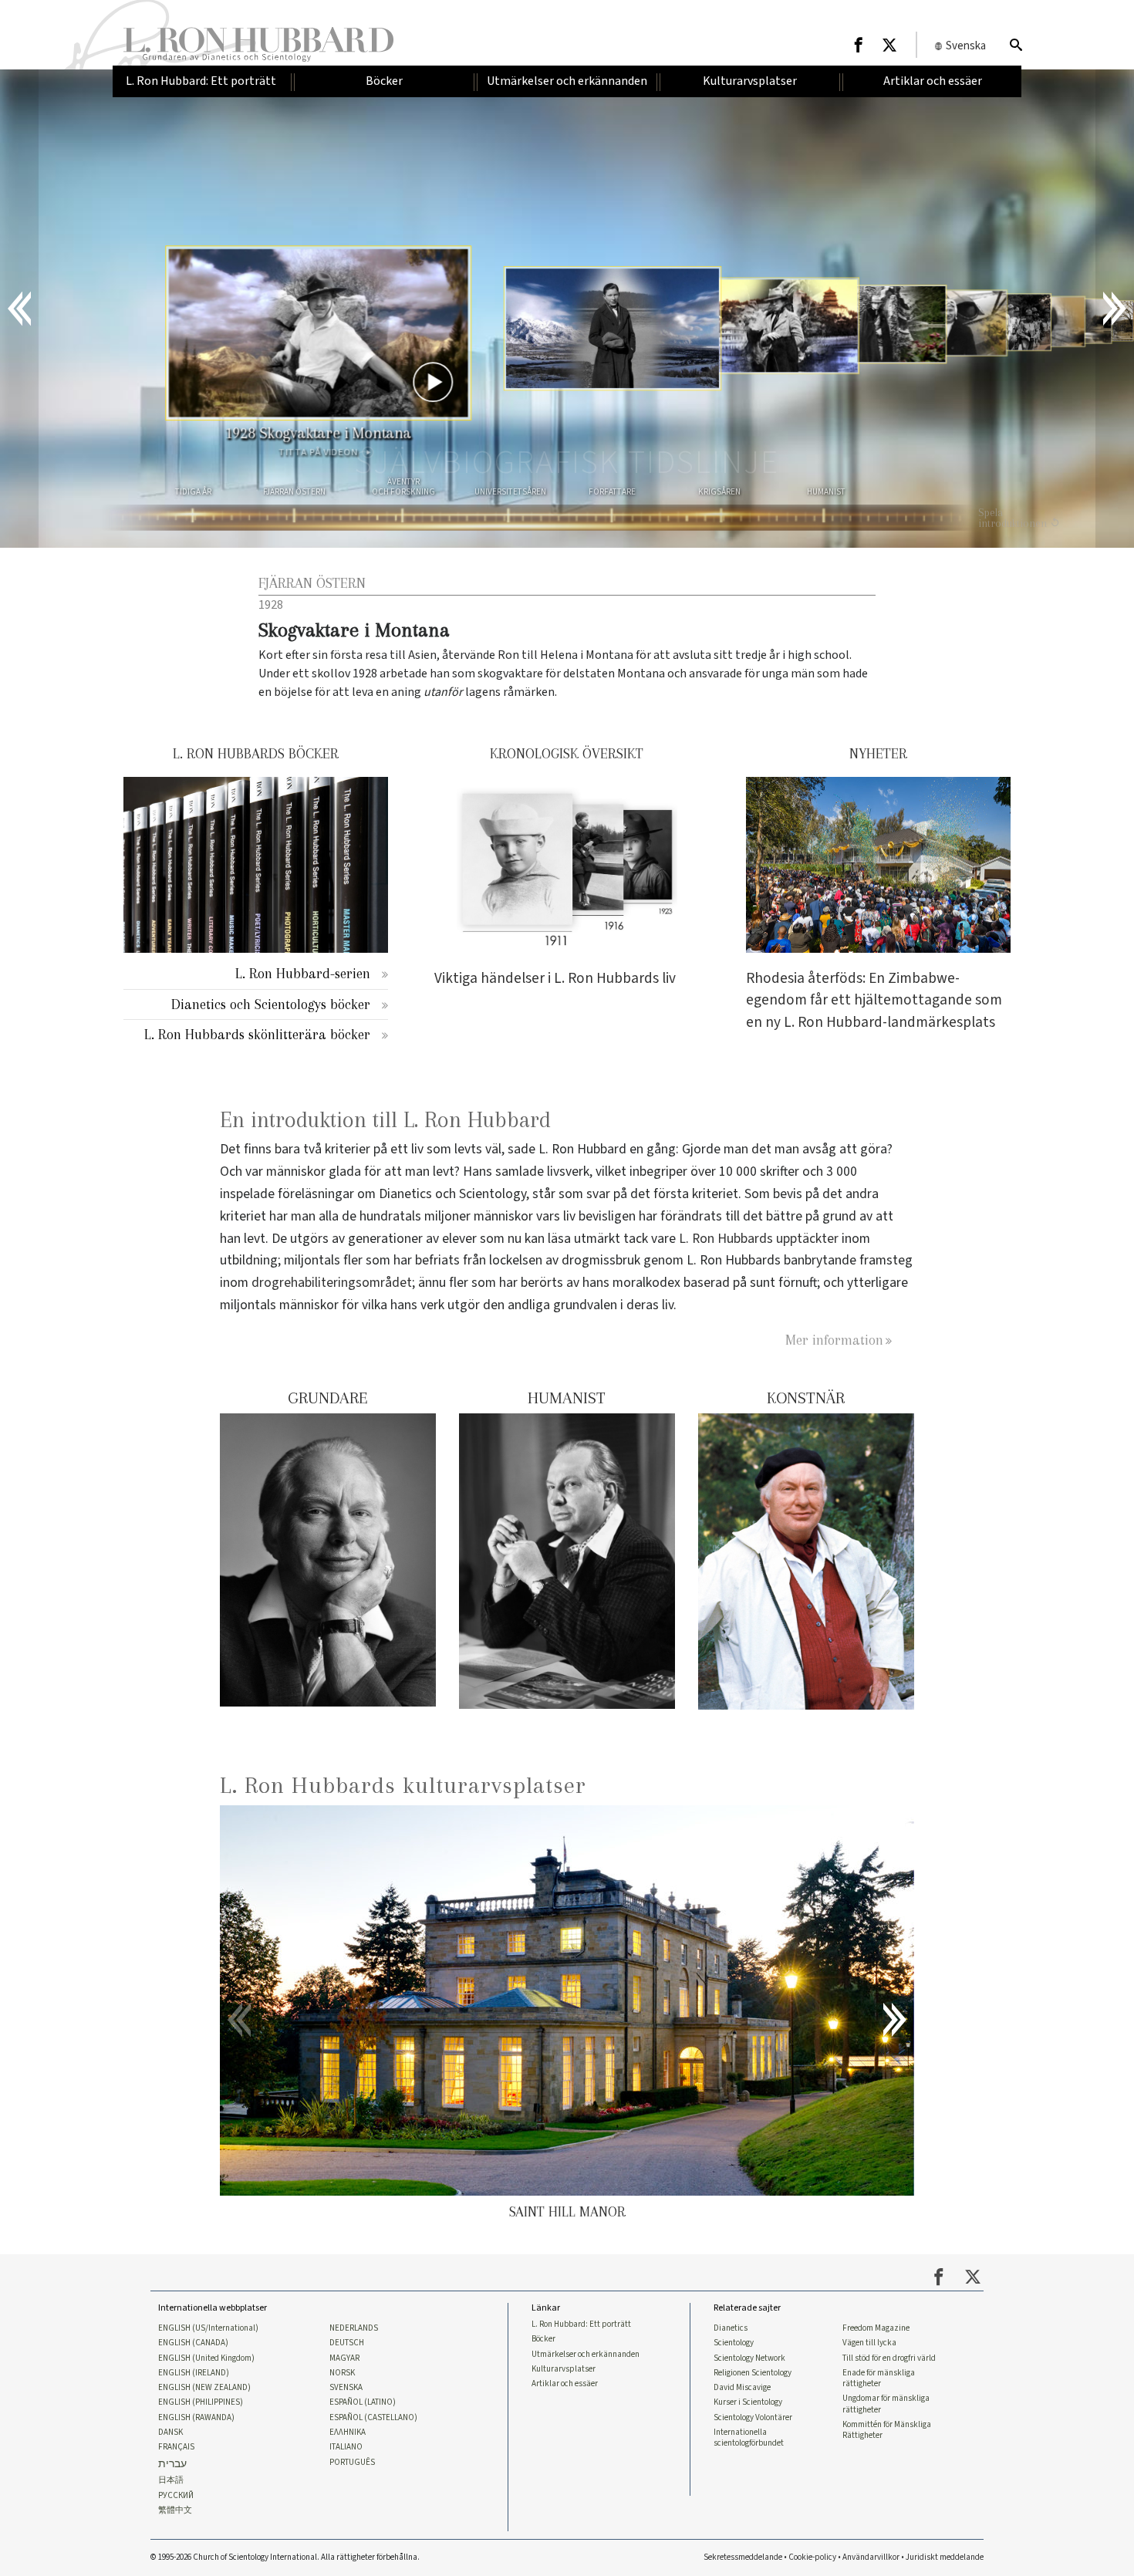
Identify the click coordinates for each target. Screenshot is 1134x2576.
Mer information (834, 1340)
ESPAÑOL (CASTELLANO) (373, 2418)
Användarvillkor (871, 2557)
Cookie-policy (812, 2557)
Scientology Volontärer (753, 2418)
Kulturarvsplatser (564, 2369)
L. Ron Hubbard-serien (303, 973)
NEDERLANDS (354, 2328)
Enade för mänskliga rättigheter (879, 2378)
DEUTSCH (347, 2343)
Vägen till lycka (869, 2343)
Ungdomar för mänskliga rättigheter (886, 2404)
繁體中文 (175, 2510)
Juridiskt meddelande (945, 2557)
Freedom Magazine (876, 2328)
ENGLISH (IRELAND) (194, 2373)
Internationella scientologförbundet (749, 2438)
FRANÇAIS (176, 2447)
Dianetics (731, 2328)
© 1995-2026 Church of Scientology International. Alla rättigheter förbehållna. (285, 2557)
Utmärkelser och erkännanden (586, 2355)
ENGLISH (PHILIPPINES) (201, 2402)
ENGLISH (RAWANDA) (196, 2418)
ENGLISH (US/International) (208, 2328)
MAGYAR (344, 2358)
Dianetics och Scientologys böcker (271, 1004)
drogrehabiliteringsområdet (332, 1283)
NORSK (342, 2373)
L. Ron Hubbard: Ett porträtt (581, 2324)
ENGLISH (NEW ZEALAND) (204, 2388)
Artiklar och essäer (565, 2384)
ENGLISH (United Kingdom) (206, 2358)
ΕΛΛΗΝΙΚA (348, 2433)
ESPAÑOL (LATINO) (363, 2402)
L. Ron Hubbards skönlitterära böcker (257, 1034)
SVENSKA (346, 2388)
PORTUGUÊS (352, 2463)
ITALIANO (346, 2447)
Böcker (543, 2339)
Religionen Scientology (753, 2373)
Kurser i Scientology (748, 2402)
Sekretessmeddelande (743, 2557)
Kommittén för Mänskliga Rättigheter (887, 2430)
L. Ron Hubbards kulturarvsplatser (403, 1785)
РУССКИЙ (176, 2496)
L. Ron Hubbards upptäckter (759, 1239)
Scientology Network (749, 2358)
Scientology (734, 2343)
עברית (172, 2465)
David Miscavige (742, 2388)
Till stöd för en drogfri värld (889, 2358)
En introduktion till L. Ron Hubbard (385, 1120)
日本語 (171, 2480)
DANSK (170, 2433)
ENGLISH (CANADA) (193, 2343)
